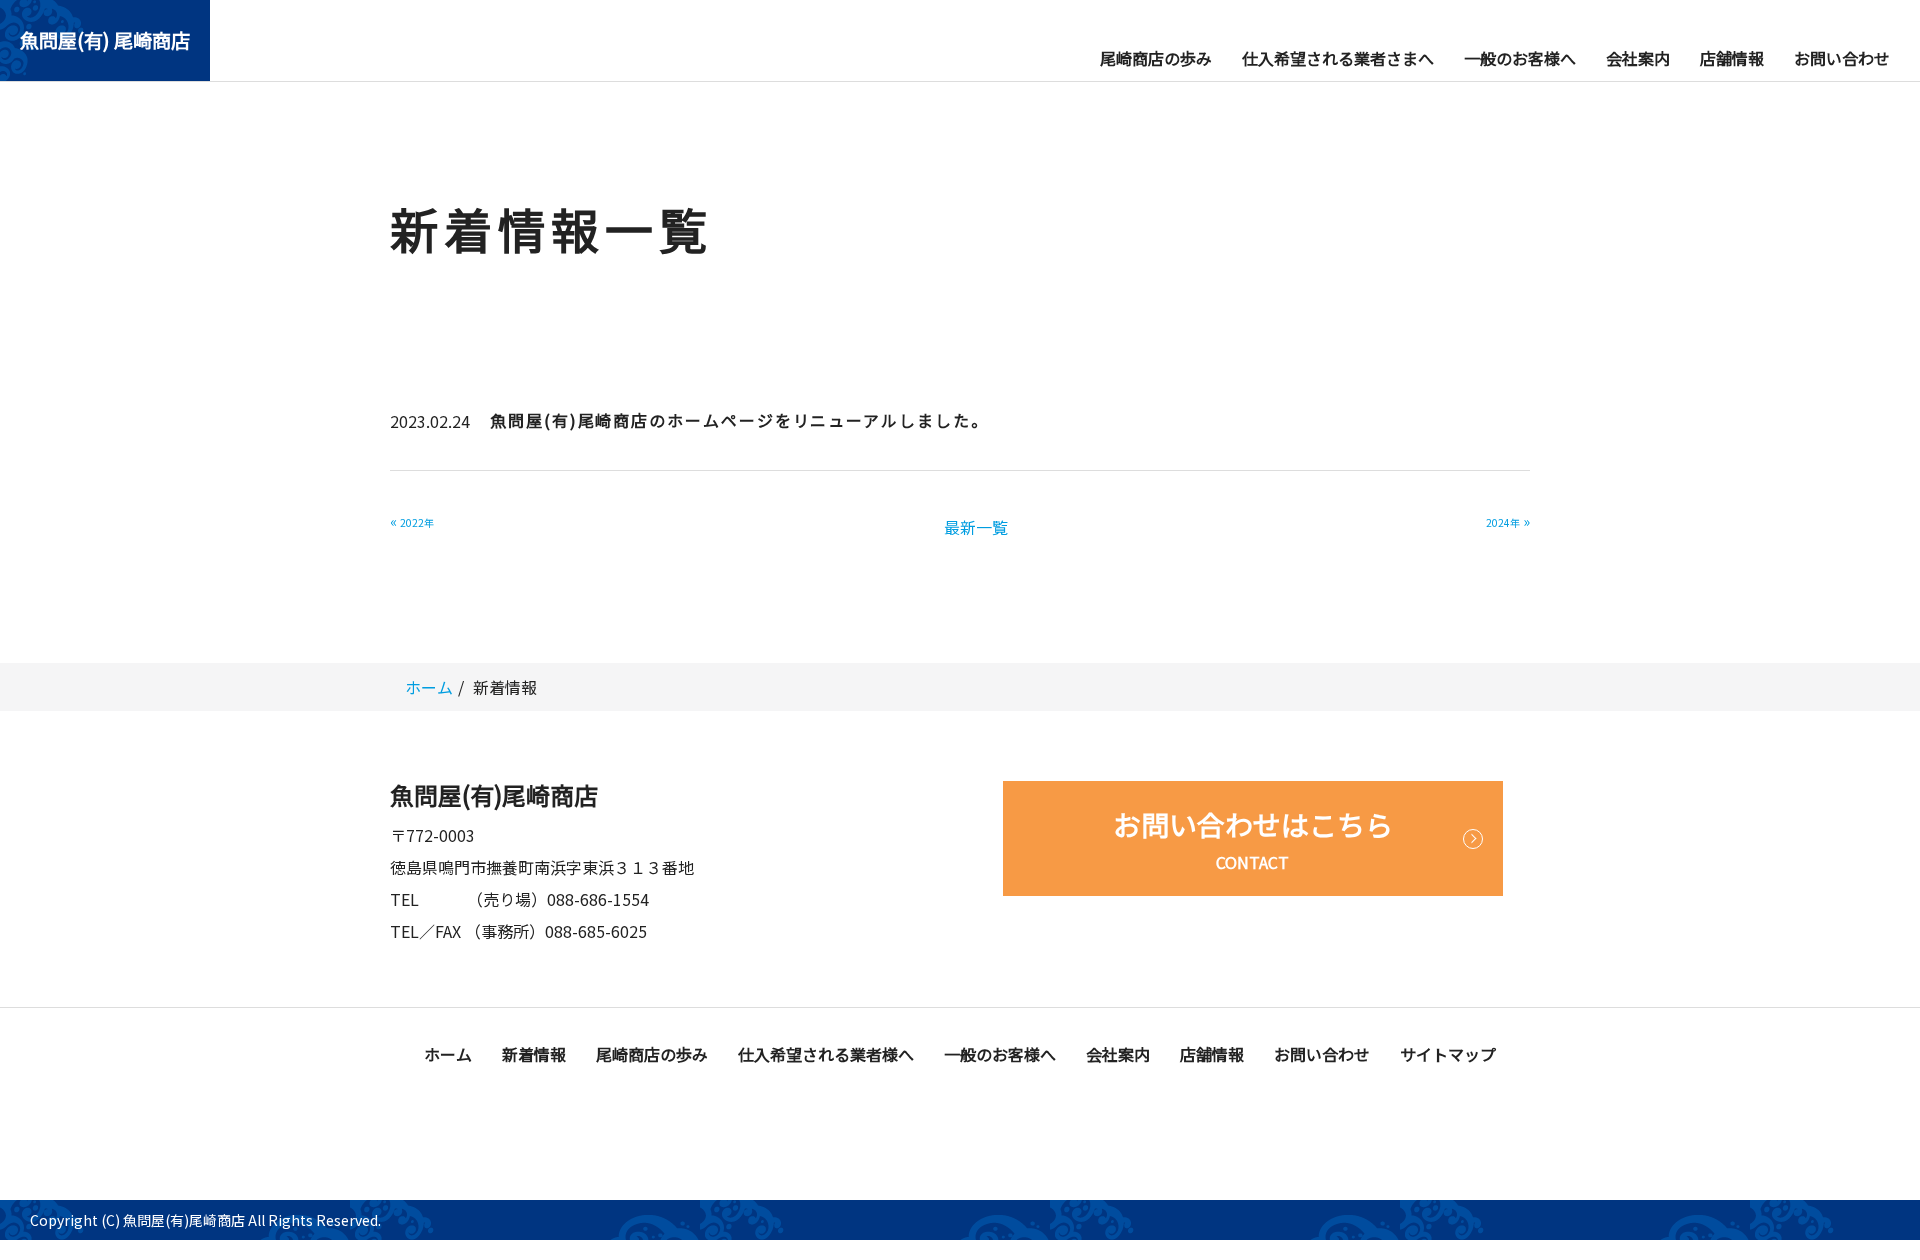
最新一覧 (976, 527)
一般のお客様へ (1520, 58)
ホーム (429, 687)
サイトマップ (1448, 1054)
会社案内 (1638, 58)
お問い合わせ (1842, 58)
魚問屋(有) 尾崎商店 (105, 40)
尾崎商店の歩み (1156, 58)
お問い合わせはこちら (1253, 839)
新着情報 (534, 1054)
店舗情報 (1732, 58)
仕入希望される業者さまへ (1338, 58)
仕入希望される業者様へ (826, 1054)
